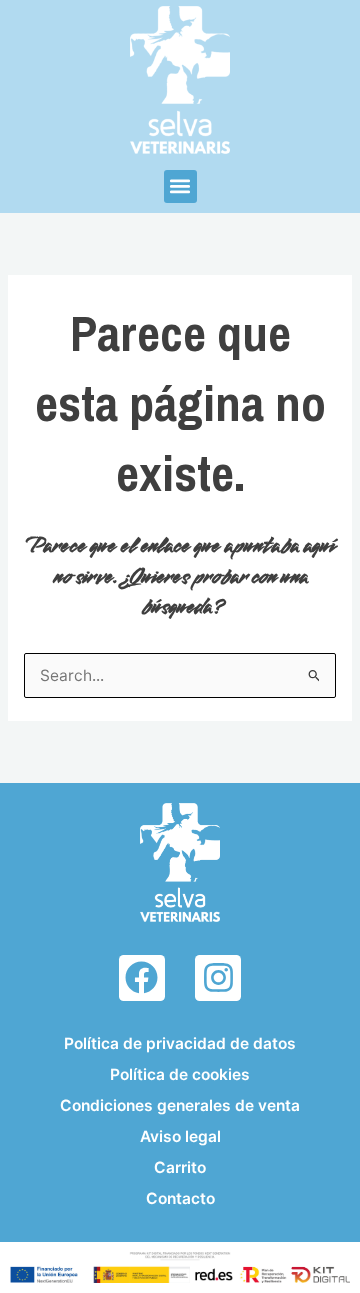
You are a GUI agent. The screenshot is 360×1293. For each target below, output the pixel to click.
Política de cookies (180, 1074)
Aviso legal (180, 1136)
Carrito (180, 1167)
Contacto (180, 1198)
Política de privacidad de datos (180, 1043)
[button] (180, 186)
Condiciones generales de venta (180, 1105)
